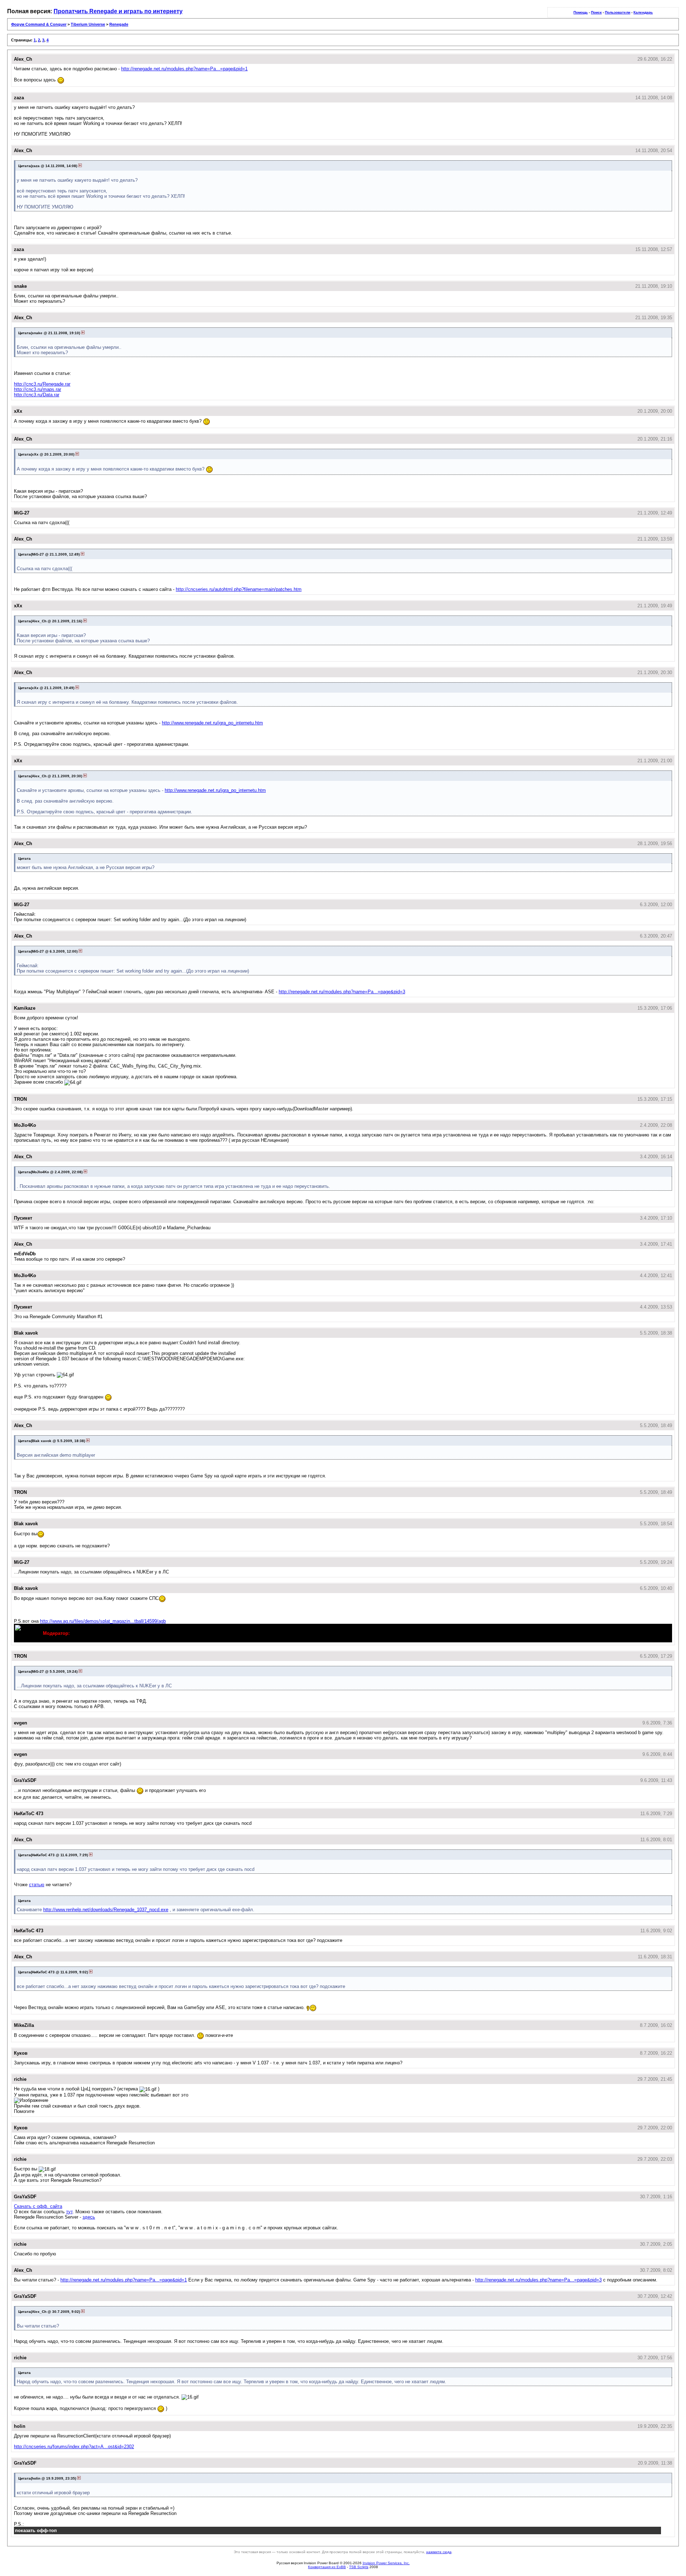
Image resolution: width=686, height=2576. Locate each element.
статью (37, 1885)
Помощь (581, 12)
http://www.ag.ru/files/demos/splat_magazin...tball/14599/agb (103, 1621)
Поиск (596, 12)
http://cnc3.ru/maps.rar (38, 389)
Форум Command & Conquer (39, 24)
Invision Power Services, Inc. (386, 2563)
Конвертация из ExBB (327, 2567)
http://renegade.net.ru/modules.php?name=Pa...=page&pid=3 (342, 992)
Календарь (643, 12)
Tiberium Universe (88, 24)
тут (69, 2212)
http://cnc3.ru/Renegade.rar (42, 384)
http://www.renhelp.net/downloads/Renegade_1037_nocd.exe (106, 1910)
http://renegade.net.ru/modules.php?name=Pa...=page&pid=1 (184, 69)
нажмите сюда (439, 2552)
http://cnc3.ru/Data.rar (37, 395)
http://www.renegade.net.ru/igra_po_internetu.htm (212, 723)
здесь (89, 2217)
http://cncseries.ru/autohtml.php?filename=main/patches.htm (239, 589)
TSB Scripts (359, 2567)
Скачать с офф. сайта (38, 2206)
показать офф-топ (36, 2530)
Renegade (119, 24)
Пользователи (618, 12)
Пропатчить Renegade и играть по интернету (118, 11)
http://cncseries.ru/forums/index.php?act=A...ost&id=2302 (74, 2447)
